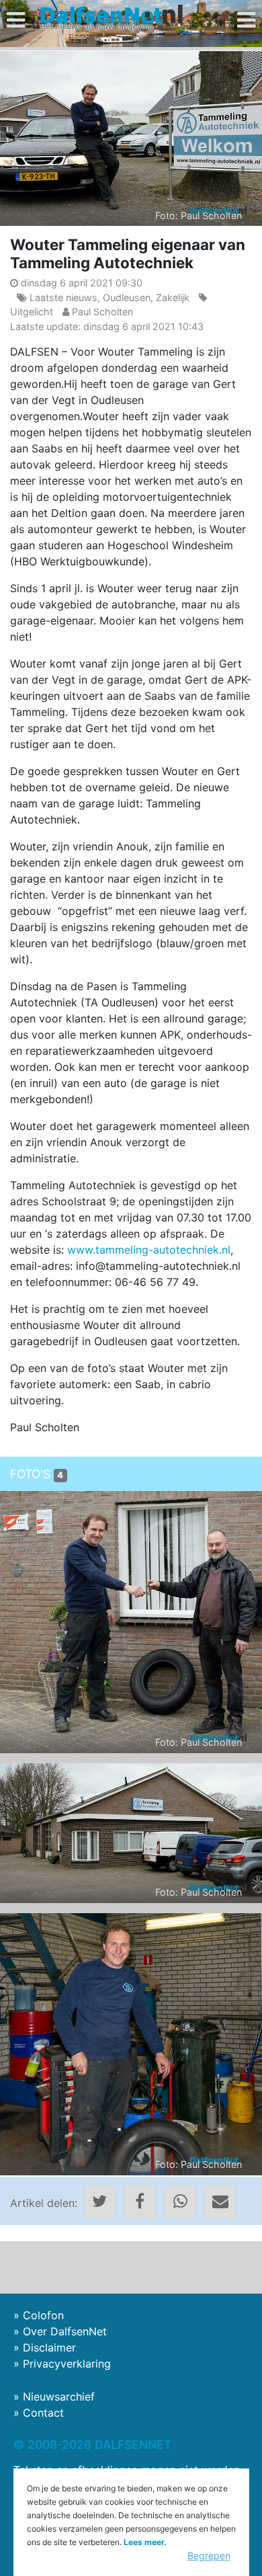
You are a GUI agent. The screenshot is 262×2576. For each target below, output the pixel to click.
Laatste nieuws (63, 297)
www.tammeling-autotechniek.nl (149, 1250)
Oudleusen (127, 297)
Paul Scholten (102, 312)
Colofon (43, 2315)
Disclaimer (49, 2347)
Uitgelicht (32, 312)
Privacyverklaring (67, 2364)
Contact (43, 2413)
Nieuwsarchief (59, 2397)
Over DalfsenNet (65, 2331)
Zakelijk (173, 297)
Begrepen (209, 2555)
